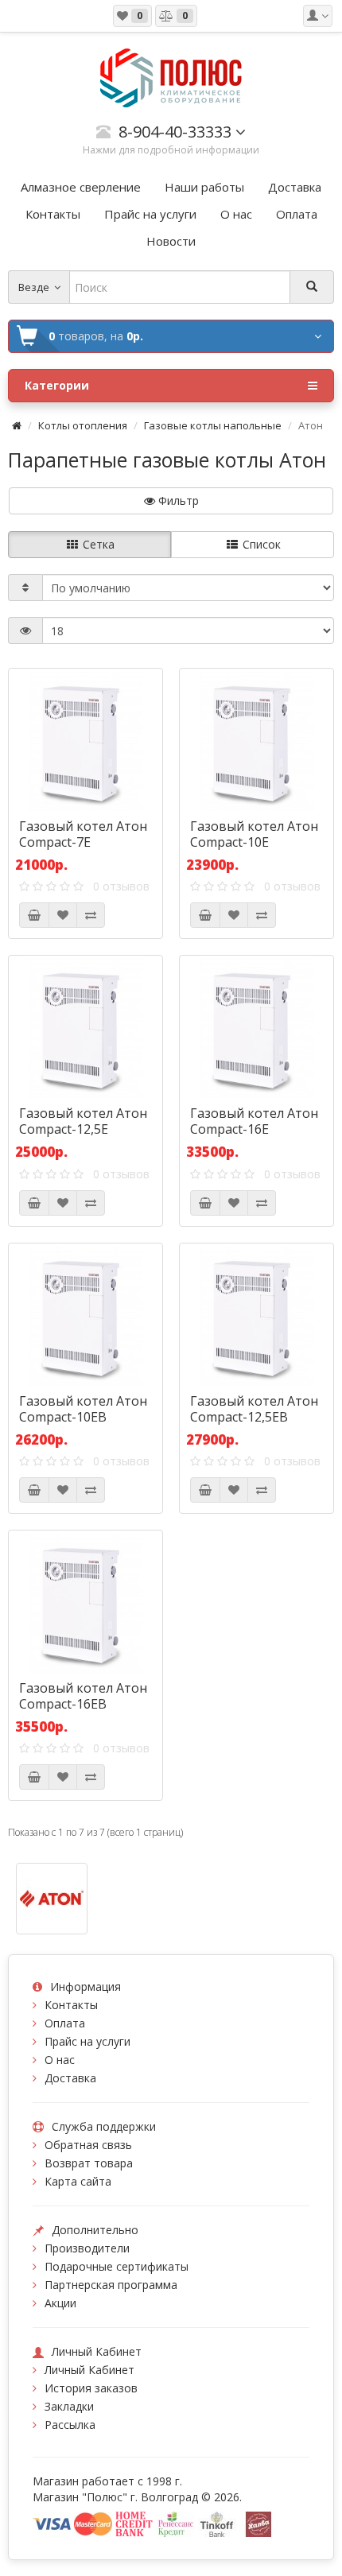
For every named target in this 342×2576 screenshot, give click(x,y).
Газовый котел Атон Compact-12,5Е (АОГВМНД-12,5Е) (83, 1129)
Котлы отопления (83, 425)
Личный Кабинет (89, 2370)
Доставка (70, 2078)
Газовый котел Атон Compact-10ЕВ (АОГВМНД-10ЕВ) (83, 1417)
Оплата (65, 2023)
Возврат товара (89, 2163)
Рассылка (70, 2425)
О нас (60, 2060)
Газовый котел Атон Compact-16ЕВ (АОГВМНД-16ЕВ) (83, 1704)
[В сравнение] (91, 915)
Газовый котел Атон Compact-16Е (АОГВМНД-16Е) (254, 1129)
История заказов (91, 2388)
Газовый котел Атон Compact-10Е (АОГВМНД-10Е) (254, 842)
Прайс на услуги (87, 2041)
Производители (87, 2248)
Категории (57, 385)
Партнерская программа (111, 2285)
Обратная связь (88, 2145)
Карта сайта (78, 2181)
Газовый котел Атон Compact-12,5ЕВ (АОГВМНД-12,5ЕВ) (254, 1417)
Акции (60, 2303)
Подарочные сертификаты (117, 2266)
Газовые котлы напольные (213, 425)
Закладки (69, 2406)
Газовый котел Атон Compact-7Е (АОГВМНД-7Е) (83, 842)
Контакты (71, 2005)
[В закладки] (63, 915)
